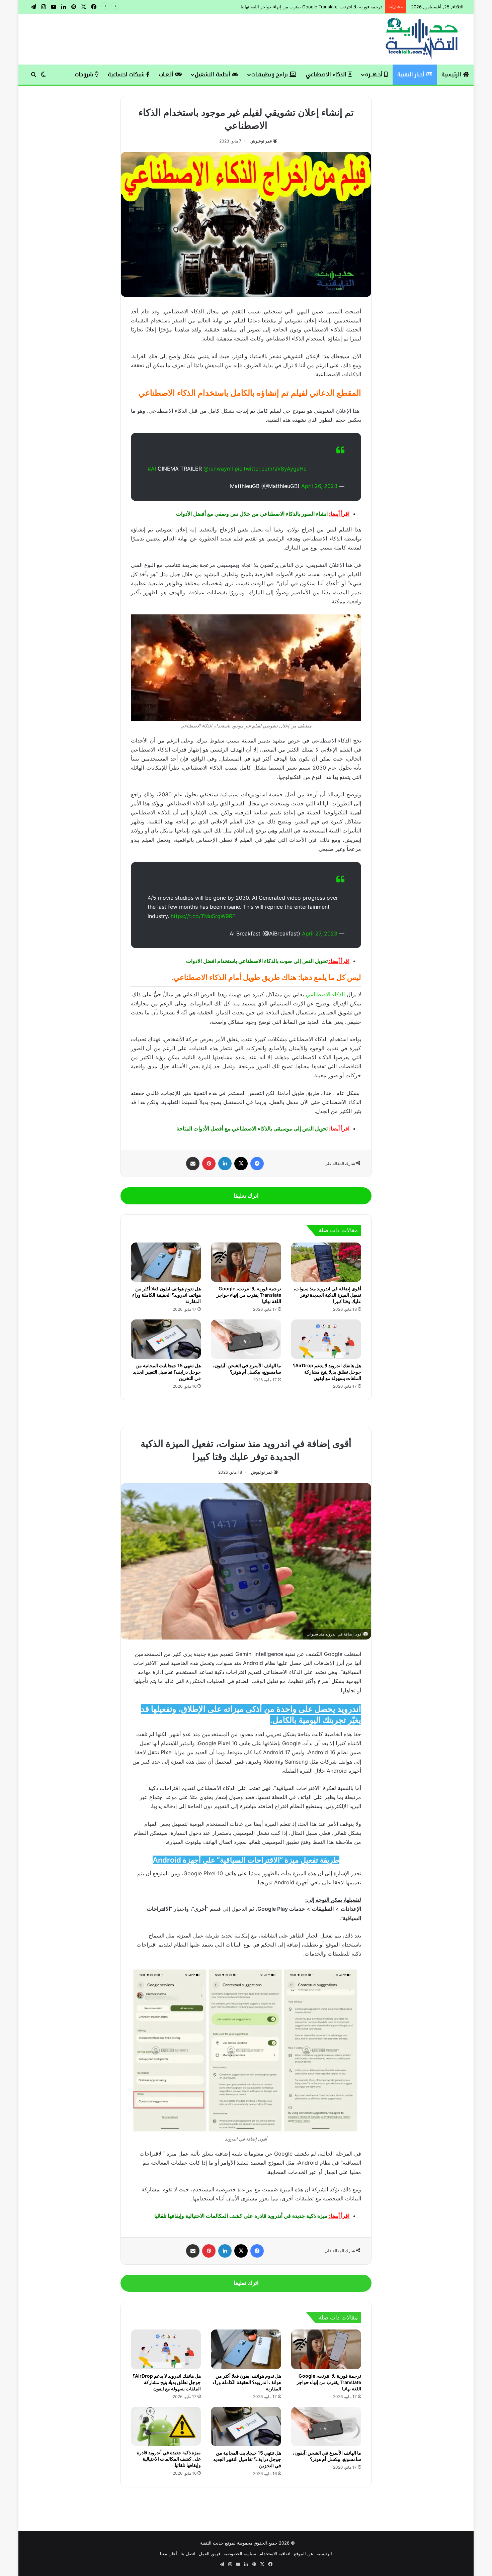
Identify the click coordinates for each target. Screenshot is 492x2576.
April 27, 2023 (320, 933)
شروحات (85, 74)
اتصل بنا (188, 2554)
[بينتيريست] (209, 1164)
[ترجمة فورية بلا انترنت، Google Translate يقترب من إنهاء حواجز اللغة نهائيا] (246, 1262)
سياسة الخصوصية (240, 2554)
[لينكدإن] (225, 1164)
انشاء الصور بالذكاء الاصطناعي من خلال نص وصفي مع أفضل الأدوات (252, 514)
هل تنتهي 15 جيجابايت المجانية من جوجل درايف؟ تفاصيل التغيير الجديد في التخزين (167, 1372)
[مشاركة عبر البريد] (193, 1164)
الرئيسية (452, 74)
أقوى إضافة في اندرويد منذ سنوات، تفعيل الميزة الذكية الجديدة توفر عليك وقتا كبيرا (327, 1295)
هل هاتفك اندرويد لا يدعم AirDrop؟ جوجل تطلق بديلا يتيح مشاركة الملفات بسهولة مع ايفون (327, 1372)
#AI (152, 469)
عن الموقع (304, 2554)
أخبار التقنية (412, 74)
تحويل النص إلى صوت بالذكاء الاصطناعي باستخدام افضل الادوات (257, 961)
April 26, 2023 (319, 486)
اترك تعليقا (246, 1196)
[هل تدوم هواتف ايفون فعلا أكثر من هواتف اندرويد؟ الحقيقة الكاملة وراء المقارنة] (166, 1262)
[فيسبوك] (257, 1164)
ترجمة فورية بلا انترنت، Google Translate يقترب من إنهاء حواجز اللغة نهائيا (249, 1295)
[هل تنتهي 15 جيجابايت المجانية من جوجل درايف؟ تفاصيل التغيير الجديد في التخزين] (166, 1339)
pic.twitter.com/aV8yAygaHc (271, 469)
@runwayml (218, 469)
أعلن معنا (169, 2554)
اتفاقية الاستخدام (275, 2554)
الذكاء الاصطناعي (327, 74)
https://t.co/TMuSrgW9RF (203, 916)
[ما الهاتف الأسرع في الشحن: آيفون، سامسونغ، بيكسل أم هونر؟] (246, 1339)
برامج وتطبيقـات (270, 74)
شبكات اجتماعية (127, 74)
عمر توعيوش (261, 141)
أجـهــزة (375, 74)
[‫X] (241, 1164)
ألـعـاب (167, 74)
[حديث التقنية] (422, 39)
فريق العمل (210, 2554)
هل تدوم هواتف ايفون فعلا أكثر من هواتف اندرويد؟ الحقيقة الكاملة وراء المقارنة (308, 7)
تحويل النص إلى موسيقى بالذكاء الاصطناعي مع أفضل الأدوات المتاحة (252, 1128)
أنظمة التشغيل (213, 74)
